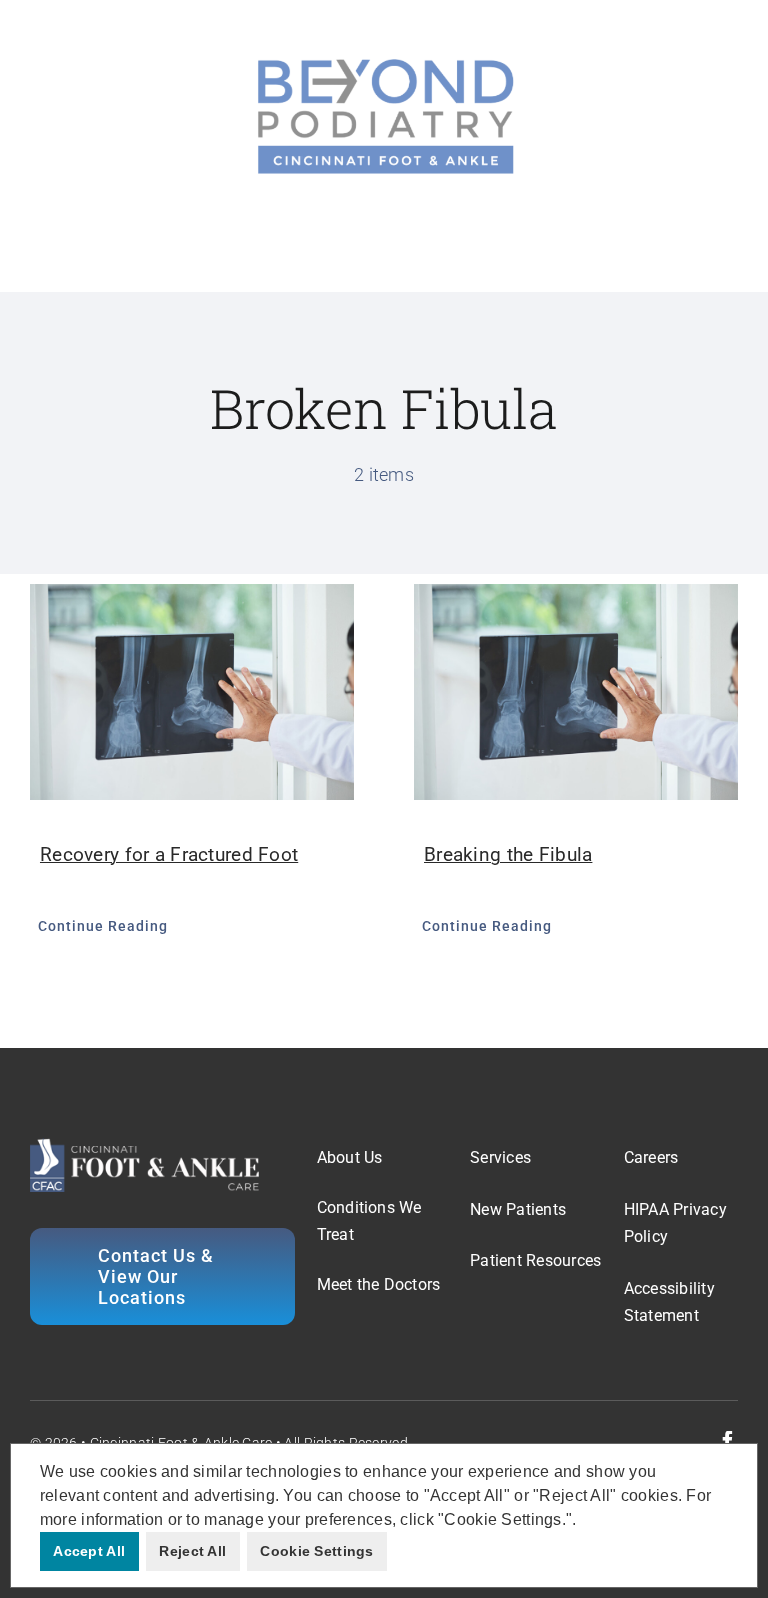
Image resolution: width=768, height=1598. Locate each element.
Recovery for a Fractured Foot (169, 854)
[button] (584, 1521)
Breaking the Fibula (508, 854)
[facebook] (728, 1441)
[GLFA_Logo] (384, 59)
